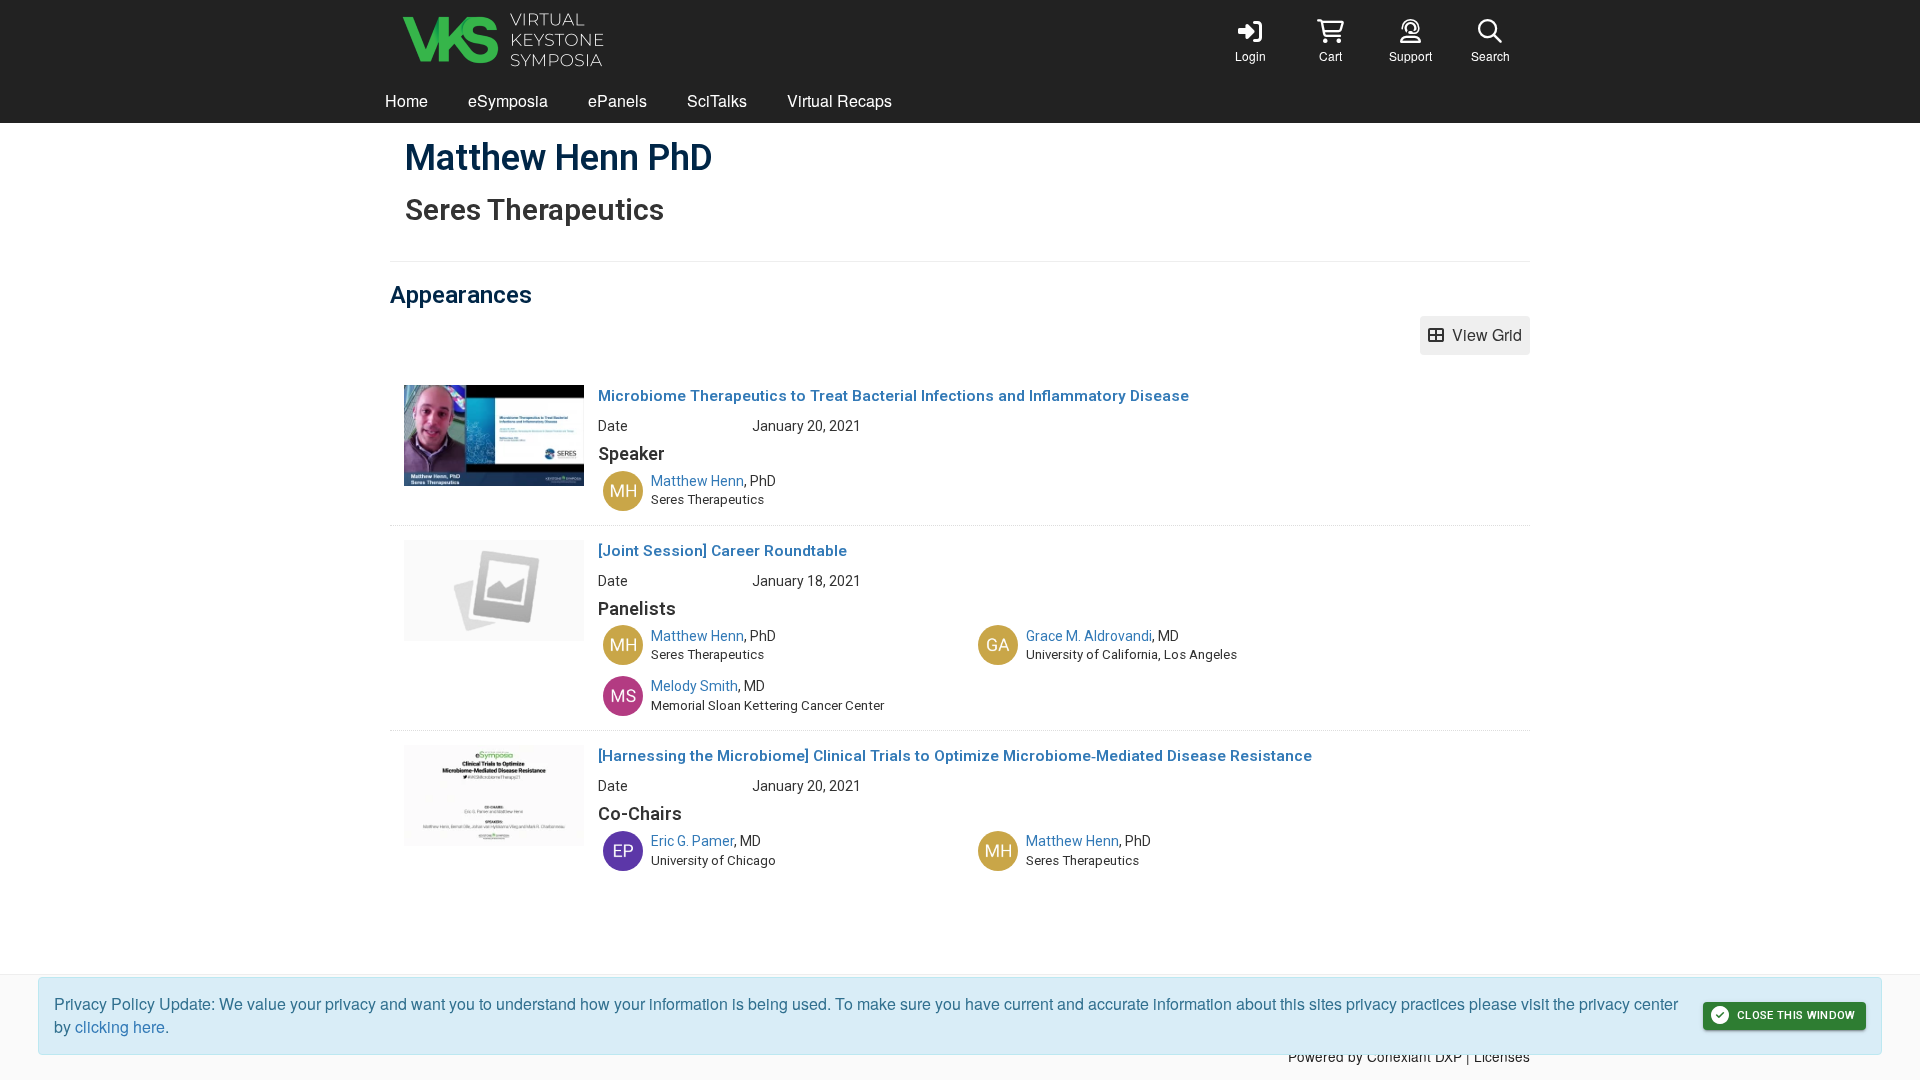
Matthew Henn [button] (697, 481)
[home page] (580, 40)
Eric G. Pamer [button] (692, 841)
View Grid (1483, 334)
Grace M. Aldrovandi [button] (1089, 636)
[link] (1250, 40)
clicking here (120, 1026)
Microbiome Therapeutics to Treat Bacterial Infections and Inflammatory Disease (893, 396)
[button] (1330, 40)
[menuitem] (406, 101)
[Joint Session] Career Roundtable (722, 551)
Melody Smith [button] (694, 686)
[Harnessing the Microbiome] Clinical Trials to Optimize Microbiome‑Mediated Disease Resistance (955, 756)
